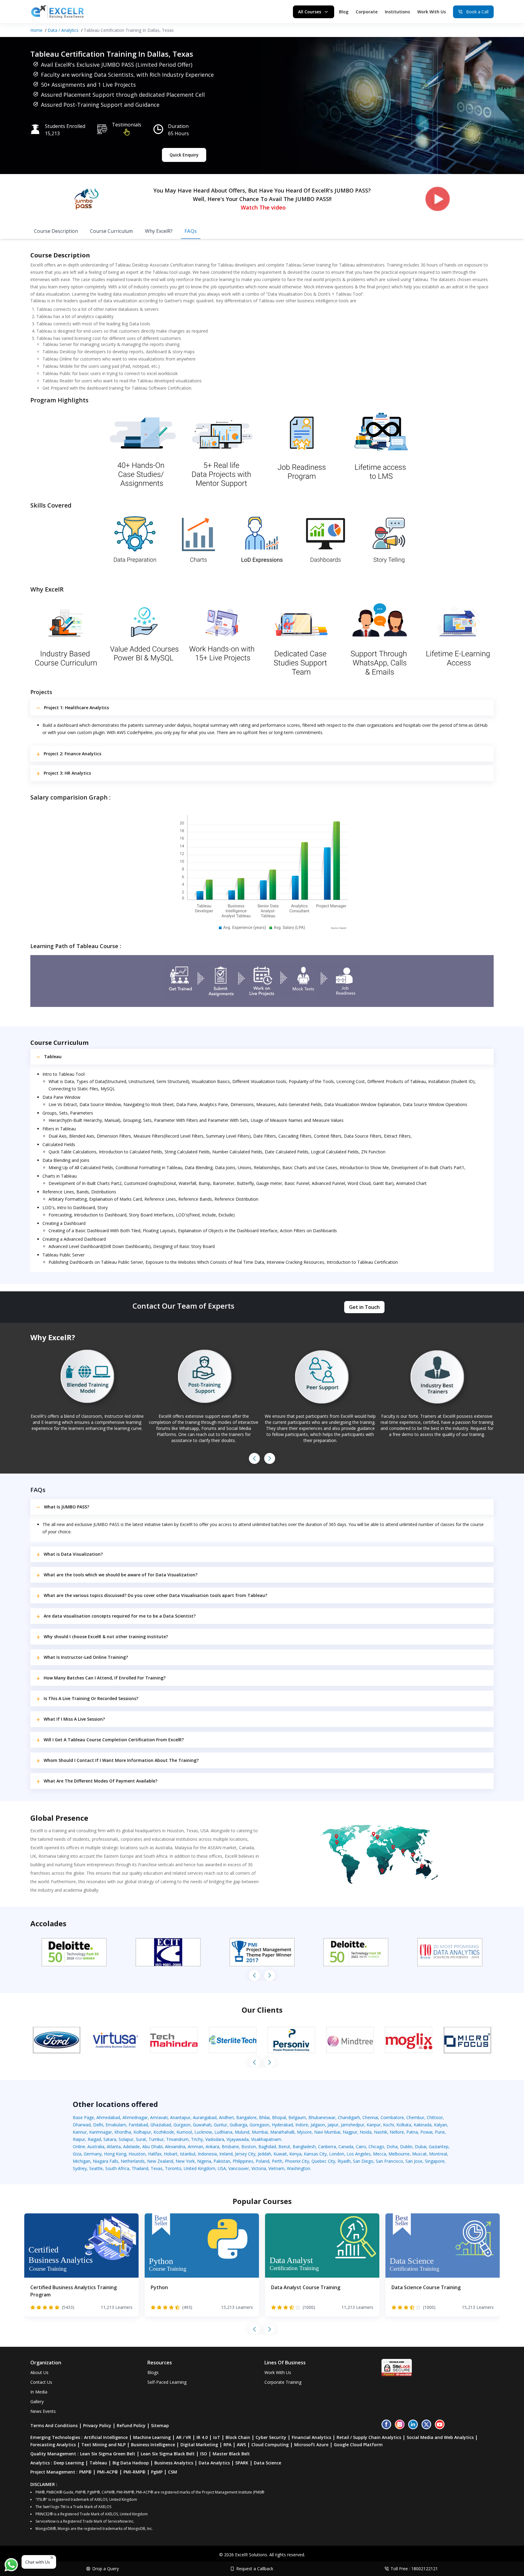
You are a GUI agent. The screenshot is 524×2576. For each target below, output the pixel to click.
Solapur (126, 2139)
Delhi (98, 2125)
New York (185, 2161)
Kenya (295, 2154)
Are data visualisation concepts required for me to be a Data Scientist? (120, 1616)
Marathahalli (282, 2132)
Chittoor (435, 2117)
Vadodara (215, 2139)
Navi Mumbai (327, 2132)
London (337, 2154)
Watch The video (263, 207)
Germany (93, 2154)
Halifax (155, 2154)
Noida (366, 2132)
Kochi (388, 2125)
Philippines (243, 2161)
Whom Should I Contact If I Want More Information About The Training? (121, 1760)
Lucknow (203, 2132)
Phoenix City (297, 2161)
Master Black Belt (231, 2454)
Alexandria (175, 2147)
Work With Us (432, 12)
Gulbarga (238, 2125)
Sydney (80, 2168)
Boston (249, 2147)
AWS (241, 2445)
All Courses (310, 12)
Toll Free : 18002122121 (414, 2569)
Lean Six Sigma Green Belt (108, 2454)
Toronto (173, 2168)
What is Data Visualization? (73, 1554)
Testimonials (127, 125)
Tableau (53, 1057)
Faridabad (138, 2125)
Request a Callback (255, 2569)
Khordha (123, 2132)
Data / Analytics (63, 30)
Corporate (367, 12)
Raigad (94, 2139)
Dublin (406, 2147)
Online (79, 2147)
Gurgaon (182, 2125)
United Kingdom (200, 2168)
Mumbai (260, 2132)
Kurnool (184, 2132)
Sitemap (160, 2425)
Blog (344, 12)
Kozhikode (164, 2132)
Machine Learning (152, 2437)
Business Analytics (174, 2463)
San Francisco (389, 2161)
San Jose (414, 2161)
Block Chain (238, 2437)
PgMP (157, 2472)
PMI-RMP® (134, 2472)
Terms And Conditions (54, 2425)
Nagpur (350, 2132)
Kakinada (423, 2125)
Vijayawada (238, 2139)
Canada (346, 2147)
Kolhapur (142, 2132)
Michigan (82, 2161)
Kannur (80, 2132)
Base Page (83, 2117)
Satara (110, 2139)
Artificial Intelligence (106, 2437)
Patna (412, 2132)
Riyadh (344, 2161)
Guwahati (202, 2125)
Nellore (397, 2132)
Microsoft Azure (311, 2445)
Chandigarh (349, 2117)
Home (36, 30)
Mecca (380, 2154)
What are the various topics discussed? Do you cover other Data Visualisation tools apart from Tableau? (155, 1595)
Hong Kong (115, 2154)
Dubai (421, 2147)
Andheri (226, 2117)
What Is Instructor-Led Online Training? (86, 1657)
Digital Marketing (199, 2445)
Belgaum (297, 2117)
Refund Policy (131, 2425)
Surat (141, 2139)
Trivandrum (177, 2139)
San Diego (363, 2161)
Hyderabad (282, 2125)
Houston (137, 2154)
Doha (392, 2147)
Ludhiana (223, 2132)
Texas (157, 2168)
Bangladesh (304, 2147)
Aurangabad (205, 2117)
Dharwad (82, 2125)
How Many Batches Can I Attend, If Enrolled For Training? (105, 1678)
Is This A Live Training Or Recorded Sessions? (91, 1698)
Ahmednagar (135, 2117)
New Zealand (160, 2161)
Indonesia (207, 2154)
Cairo (361, 2147)
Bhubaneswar (322, 2117)
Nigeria (204, 2161)
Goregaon (259, 2125)
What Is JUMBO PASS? (67, 1507)
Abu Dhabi (152, 2147)
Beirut (284, 2147)
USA (222, 2168)
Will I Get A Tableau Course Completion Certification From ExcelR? (114, 1740)
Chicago (376, 2147)
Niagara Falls (106, 2161)
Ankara (212, 2147)
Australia (96, 2147)
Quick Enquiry (184, 155)
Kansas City (315, 2154)
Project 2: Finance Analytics (72, 754)
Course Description (56, 231)
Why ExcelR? (159, 231)
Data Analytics (214, 2463)
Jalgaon (318, 2125)
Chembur (415, 2117)
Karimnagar (101, 2132)
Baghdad (267, 2147)
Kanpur (374, 2125)
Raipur (79, 2139)
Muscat (419, 2154)
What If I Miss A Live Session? (74, 1719)
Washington (299, 2168)
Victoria (259, 2168)
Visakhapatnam (266, 2139)
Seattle (96, 2168)
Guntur (220, 2125)
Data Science (267, 2463)
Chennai (370, 2117)
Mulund (242, 2132)
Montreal (438, 2154)
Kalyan (440, 2125)
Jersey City (245, 2154)
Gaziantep (439, 2147)
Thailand (140, 2168)
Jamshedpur (353, 2125)
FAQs (191, 231)
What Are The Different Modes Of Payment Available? (101, 1781)
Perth (277, 2161)
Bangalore (246, 2117)
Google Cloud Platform (358, 2445)
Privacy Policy (97, 2425)
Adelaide (131, 2147)
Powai (426, 2132)
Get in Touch (364, 1307)
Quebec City (323, 2161)
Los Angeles (359, 2154)
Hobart (171, 2154)
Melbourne (399, 2154)
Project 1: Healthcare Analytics (76, 708)
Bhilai (264, 2117)
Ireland (226, 2154)
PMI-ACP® (107, 2472)
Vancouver (239, 2168)
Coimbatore (392, 2117)
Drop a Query (106, 2569)
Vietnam (276, 2168)
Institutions (397, 12)
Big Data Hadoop (131, 2463)
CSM (173, 2472)
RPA (227, 2445)
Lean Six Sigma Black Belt (168, 2454)
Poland (262, 2161)
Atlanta (114, 2147)
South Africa (117, 2168)
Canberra (327, 2147)
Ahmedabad (108, 2117)
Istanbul (188, 2154)
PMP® (85, 2472)
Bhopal (279, 2117)
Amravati (159, 2117)
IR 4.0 (202, 2437)
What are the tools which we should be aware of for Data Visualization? (121, 1575)
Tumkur (156, 2139)
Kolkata (404, 2125)
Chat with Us (38, 2562)
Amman (195, 2147)
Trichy (197, 2139)
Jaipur (333, 2125)
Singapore (435, 2161)
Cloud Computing (270, 2445)
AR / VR (184, 2437)
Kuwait (280, 2154)
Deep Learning (69, 2463)
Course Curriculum (111, 231)
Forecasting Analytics (53, 2445)
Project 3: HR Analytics (67, 773)
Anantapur (180, 2117)
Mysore (304, 2132)
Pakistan (222, 2161)
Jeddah (264, 2154)
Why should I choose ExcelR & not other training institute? (106, 1637)
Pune (440, 2132)
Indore (302, 2125)
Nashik (381, 2132)
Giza (77, 2154)
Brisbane (230, 2147)
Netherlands (133, 2161)
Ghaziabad (161, 2125)
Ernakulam (116, 2125)
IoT (217, 2437)
